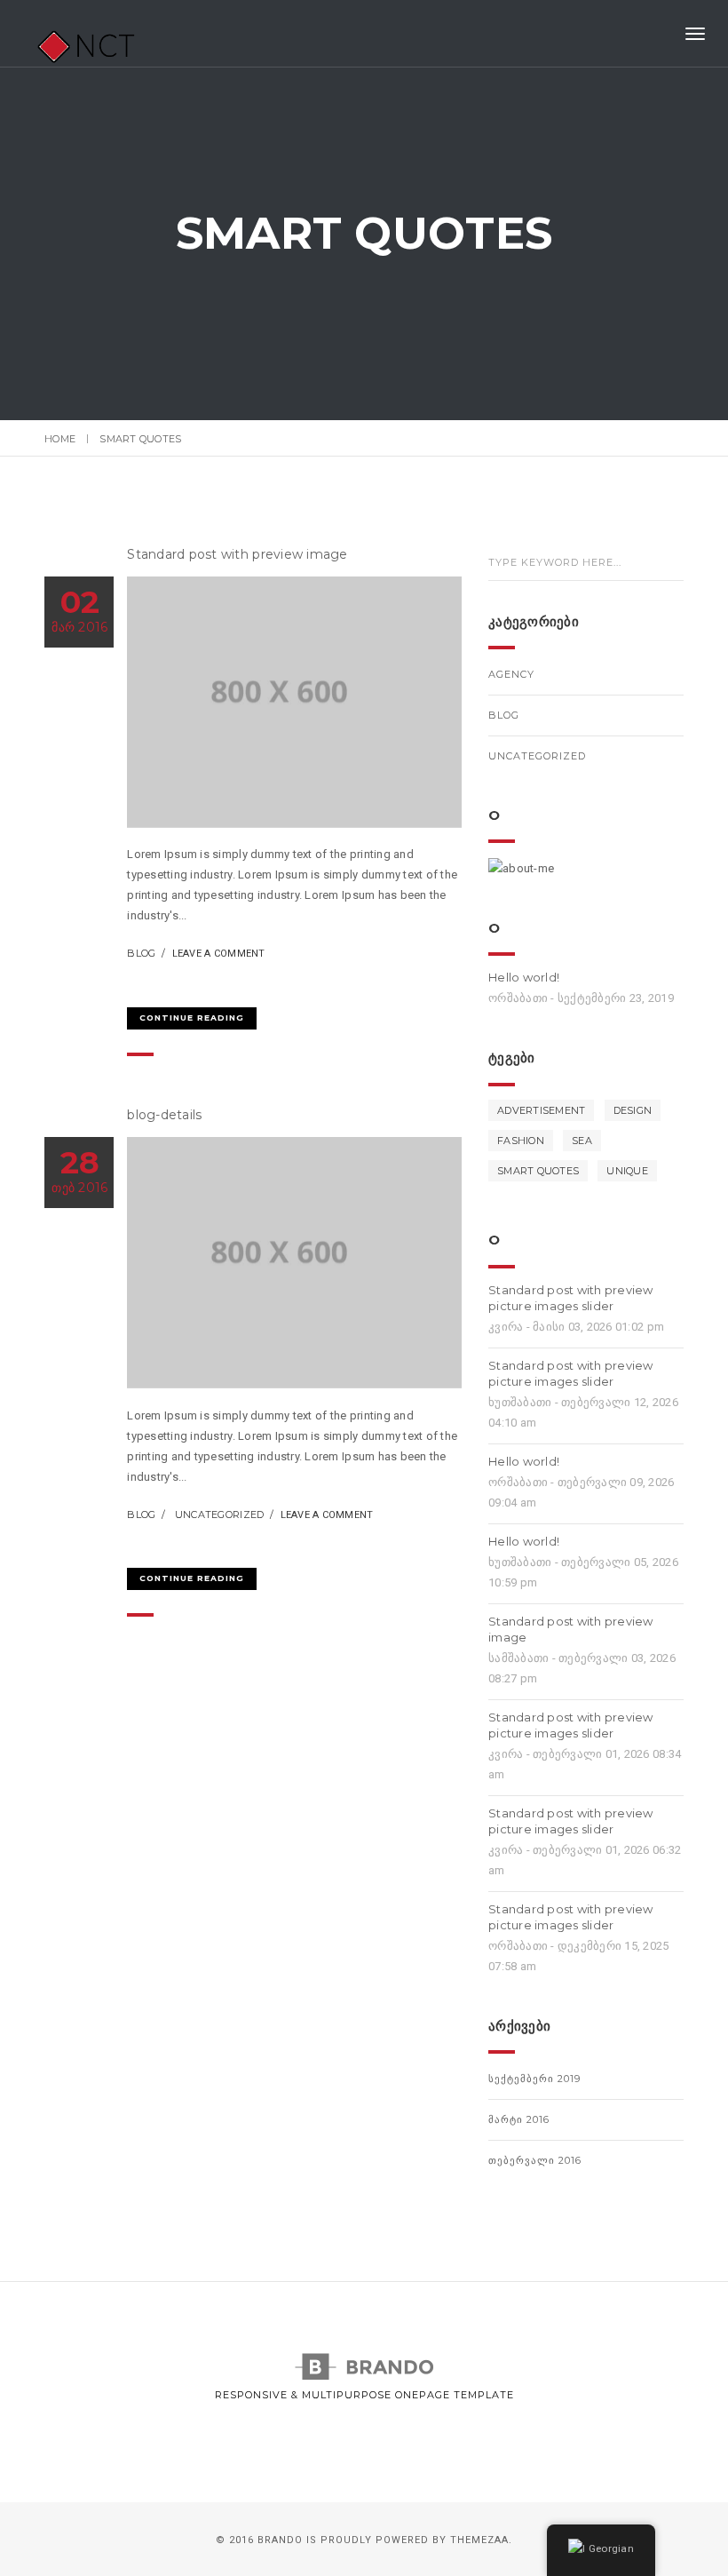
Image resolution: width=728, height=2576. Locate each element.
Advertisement (541, 1110)
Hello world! (524, 977)
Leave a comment (219, 954)
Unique (627, 1171)
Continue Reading (192, 1018)
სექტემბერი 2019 (534, 2079)
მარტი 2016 (519, 2119)
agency (511, 674)
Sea (582, 1141)
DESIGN (633, 1110)
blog (141, 953)
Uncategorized (219, 1515)
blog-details (164, 1115)
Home (60, 439)
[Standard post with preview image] (136, 984)
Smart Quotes (538, 1171)
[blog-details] (136, 1544)
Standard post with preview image (237, 554)
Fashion (521, 1141)
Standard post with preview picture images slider (571, 1298)
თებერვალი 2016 (535, 2160)
